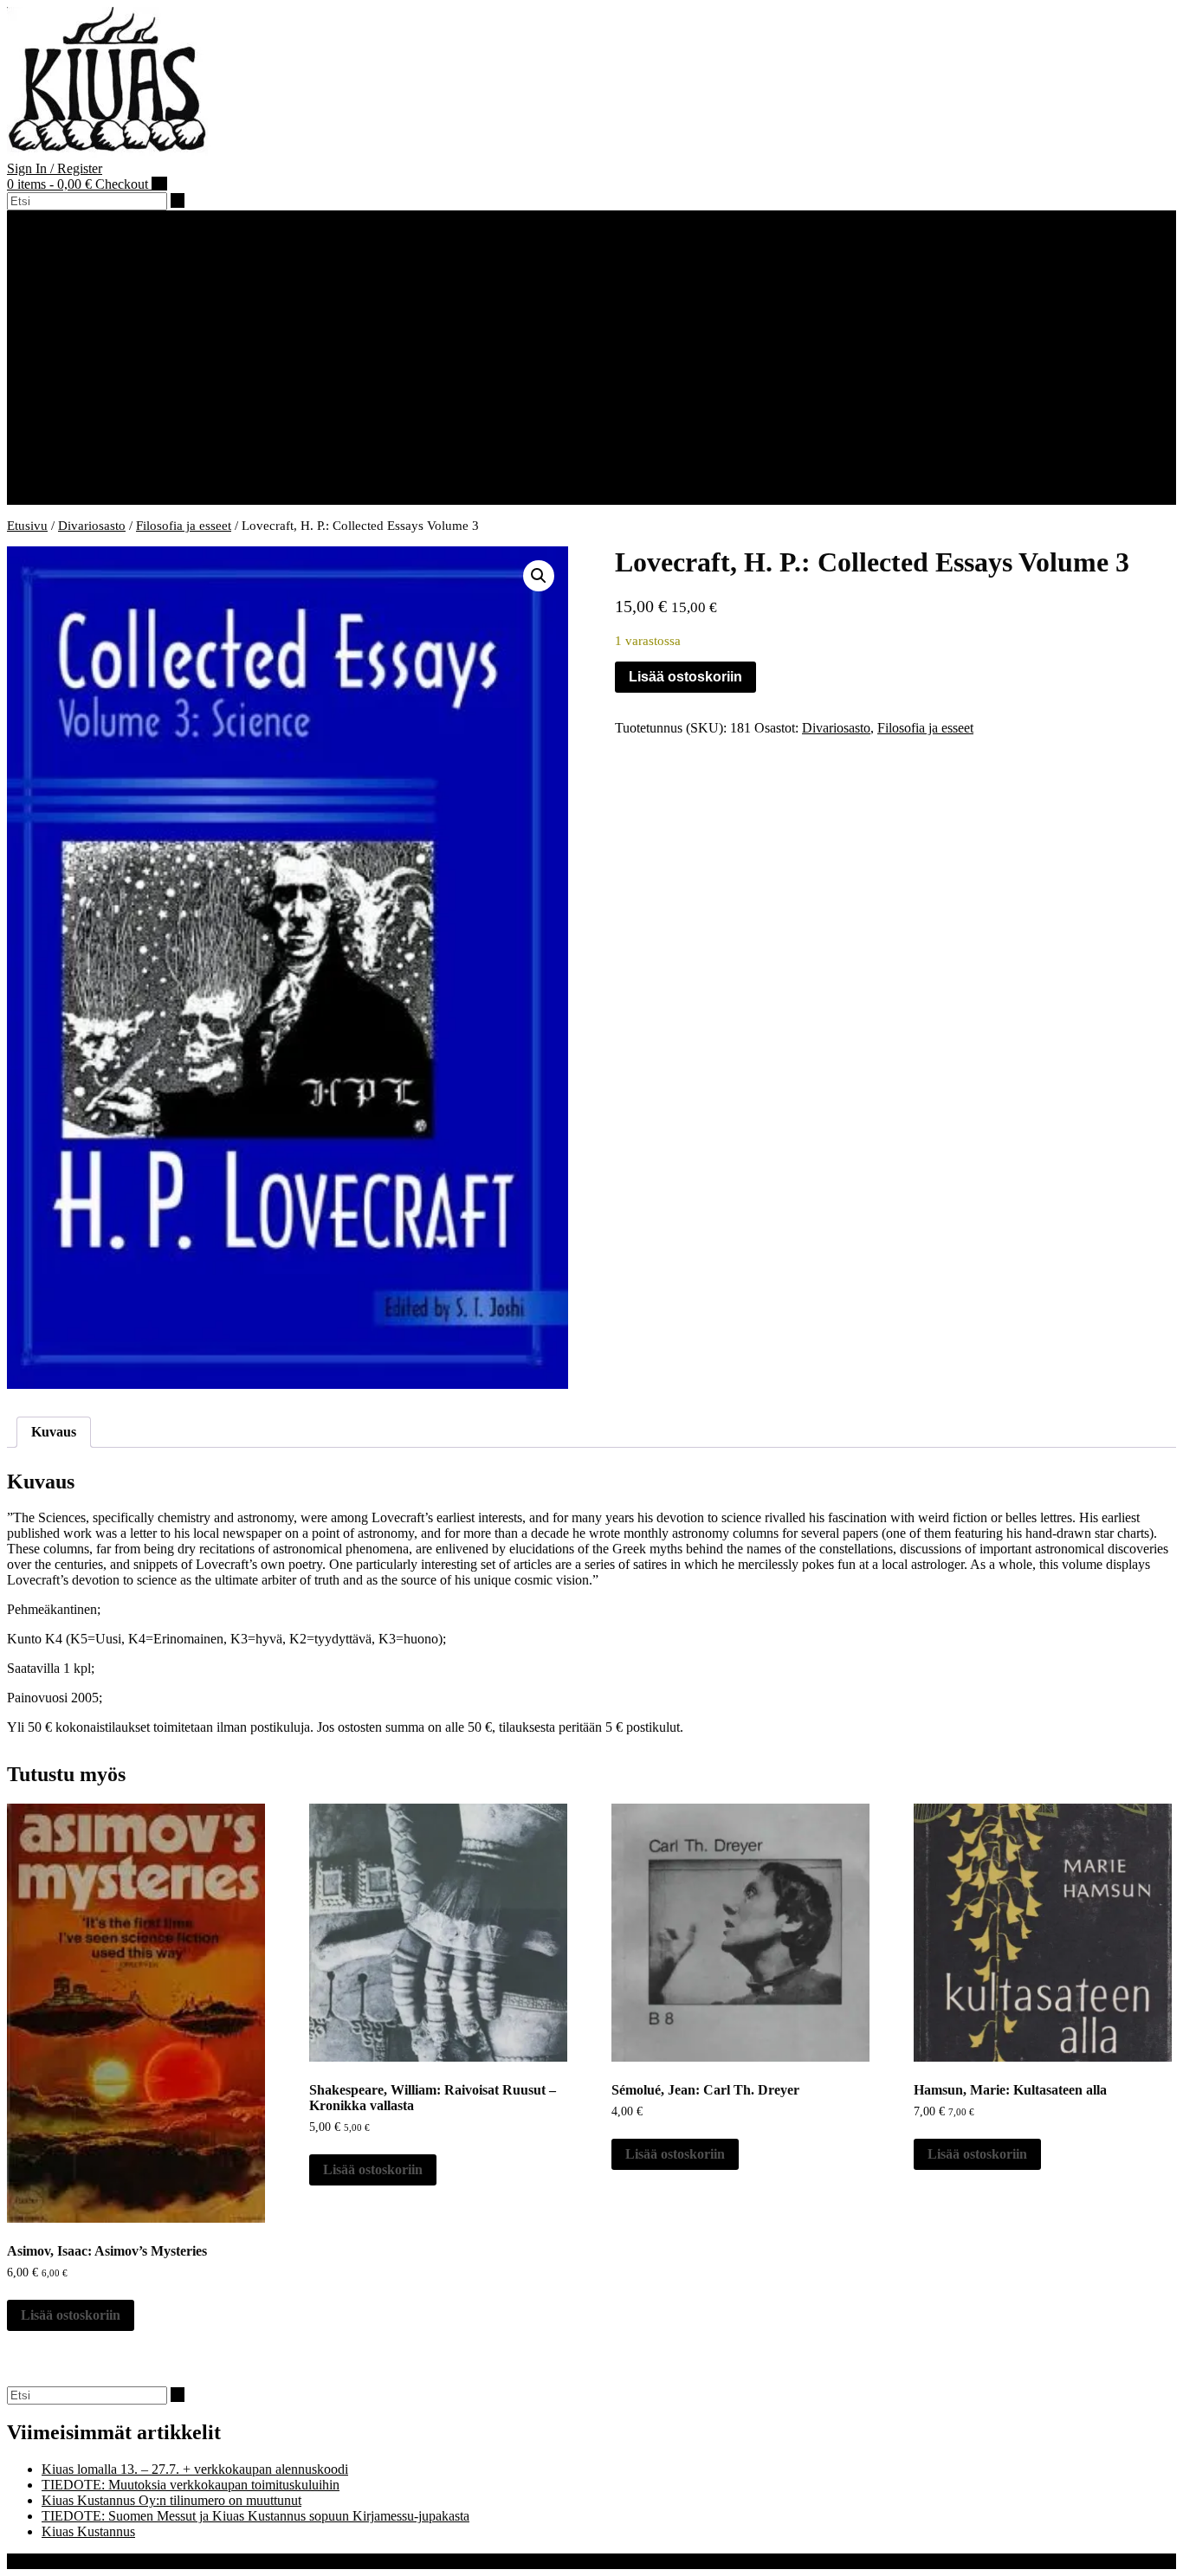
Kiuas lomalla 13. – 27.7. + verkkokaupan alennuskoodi (195, 2469)
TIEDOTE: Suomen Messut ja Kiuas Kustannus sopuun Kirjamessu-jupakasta (255, 2516)
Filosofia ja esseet (184, 526)
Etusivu (27, 526)
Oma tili (64, 481)
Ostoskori (68, 450)
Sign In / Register (55, 168)
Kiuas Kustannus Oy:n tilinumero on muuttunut (171, 2500)
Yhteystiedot (111, 294)
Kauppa (63, 403)
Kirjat (57, 310)
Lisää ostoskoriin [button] (71, 2315)
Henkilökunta (113, 278)
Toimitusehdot (81, 497)
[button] (13, 218)
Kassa (58, 465)
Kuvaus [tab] (54, 1432)
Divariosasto (110, 434)
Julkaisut (100, 325)
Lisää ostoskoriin (685, 677)
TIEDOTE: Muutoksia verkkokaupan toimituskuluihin (191, 2485)
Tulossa (97, 341)
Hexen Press (76, 356)
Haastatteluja (77, 387)
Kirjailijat (67, 372)
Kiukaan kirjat (115, 419)
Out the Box (100, 2561)
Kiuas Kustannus (88, 263)
